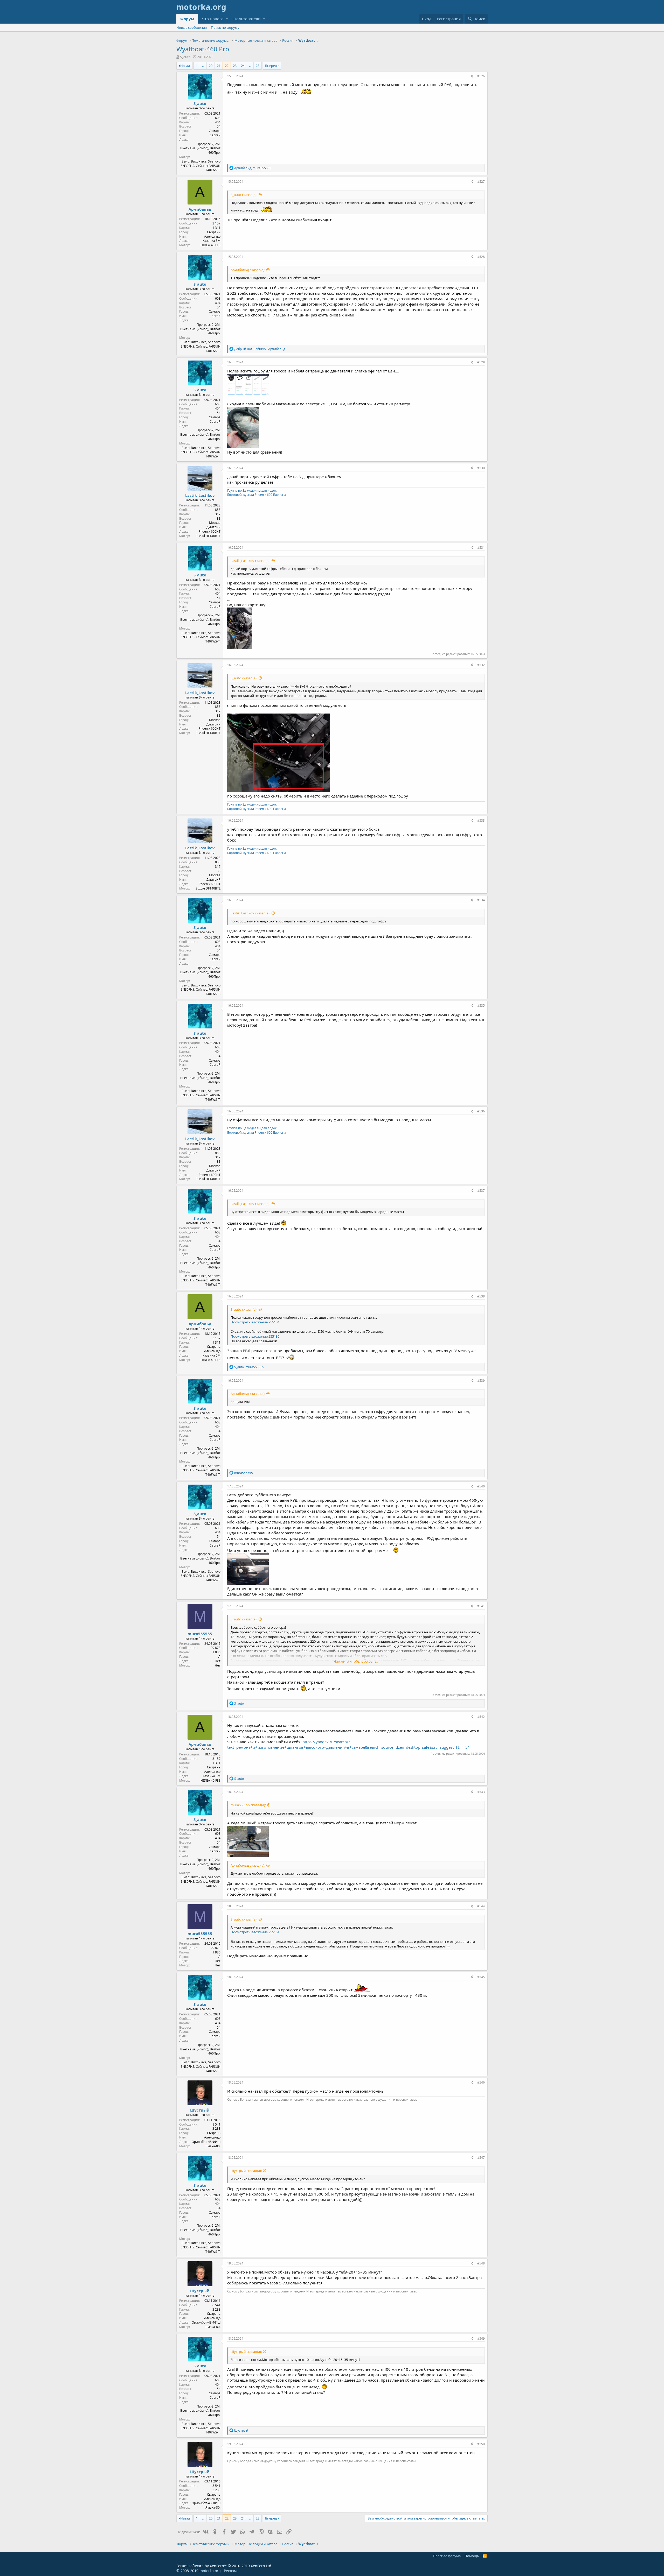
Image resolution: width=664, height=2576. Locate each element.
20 (211, 66)
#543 (481, 1792)
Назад (185, 66)
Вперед (271, 66)
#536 (481, 1111)
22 (227, 66)
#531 (481, 548)
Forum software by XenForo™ (224, 2566)
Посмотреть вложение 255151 (255, 1932)
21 (219, 66)
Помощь (472, 2556)
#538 (481, 1296)
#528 (481, 257)
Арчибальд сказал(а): (248, 270)
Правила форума (447, 2556)
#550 (481, 2444)
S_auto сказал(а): (244, 195)
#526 (481, 76)
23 (235, 66)
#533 (481, 820)
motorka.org (210, 2571)
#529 (481, 362)
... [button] (203, 66)
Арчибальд (200, 209)
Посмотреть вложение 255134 (255, 1322)
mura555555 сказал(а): (248, 1805)
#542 (481, 1717)
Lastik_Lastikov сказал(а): (250, 561)
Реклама (231, 2571)
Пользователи (247, 19)
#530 (481, 468)
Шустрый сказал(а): (246, 2171)
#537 (481, 1191)
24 (243, 66)
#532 (481, 665)
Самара (215, 131)
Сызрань (214, 232)
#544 (481, 1906)
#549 (481, 2338)
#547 (481, 2158)
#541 (481, 1606)
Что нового (213, 19)
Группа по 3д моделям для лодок (252, 491)
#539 (481, 1381)
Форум (187, 19)
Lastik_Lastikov (200, 495)
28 (258, 66)
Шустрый (200, 2110)
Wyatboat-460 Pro (203, 49)
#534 (481, 900)
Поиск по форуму (225, 27)
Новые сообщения (192, 27)
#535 (481, 1005)
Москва (215, 523)
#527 (481, 182)
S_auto (185, 57)
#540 (481, 1486)
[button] (227, 19)
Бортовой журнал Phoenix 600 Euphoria (257, 495)
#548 (481, 2263)
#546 (481, 2082)
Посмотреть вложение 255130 (255, 1336)
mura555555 (200, 1634)
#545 (481, 1977)
